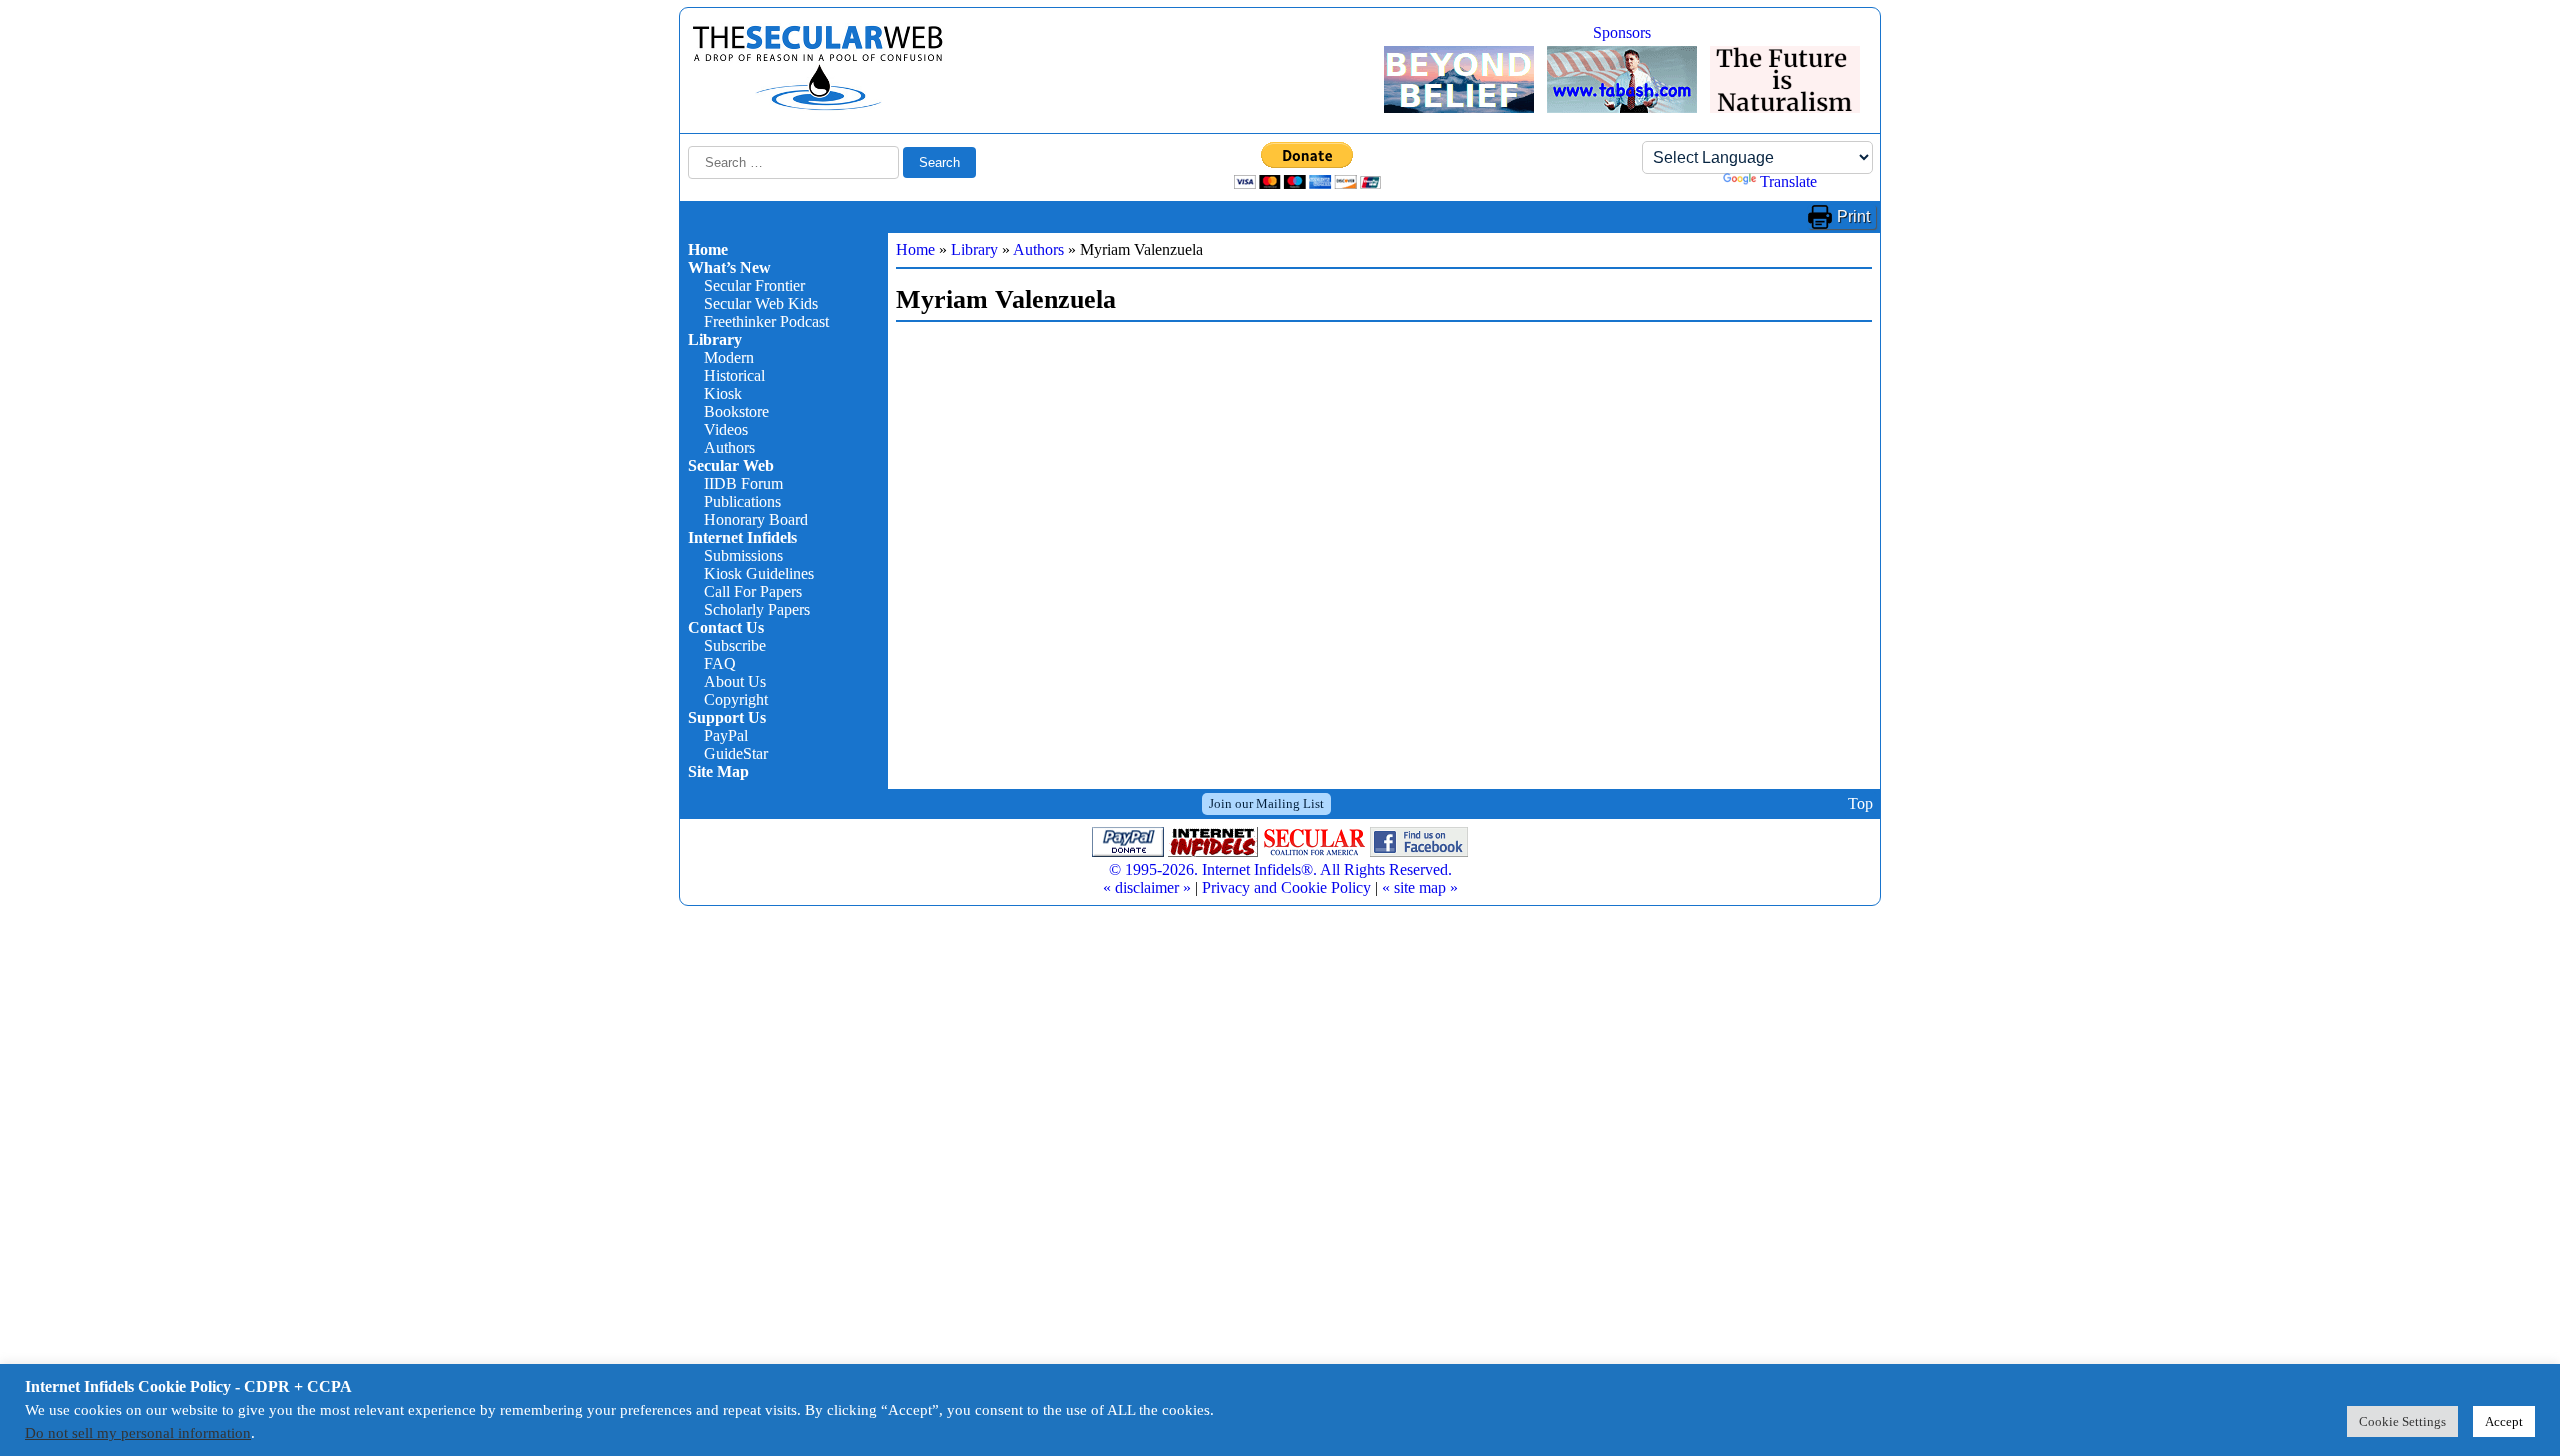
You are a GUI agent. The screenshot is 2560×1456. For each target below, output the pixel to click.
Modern (729, 357)
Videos (726, 429)
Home (708, 249)
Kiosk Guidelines (759, 573)
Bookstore (736, 411)
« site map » (1420, 887)
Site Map (718, 771)
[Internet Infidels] (818, 105)
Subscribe (735, 645)
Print (1853, 216)
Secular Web (731, 465)
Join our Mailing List (1266, 803)
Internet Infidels (742, 537)
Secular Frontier (754, 285)
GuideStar (736, 753)
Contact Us (726, 627)
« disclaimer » (1147, 887)
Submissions (743, 555)
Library (715, 339)
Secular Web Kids (761, 303)
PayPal (726, 735)
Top (1860, 803)
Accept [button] (2504, 1421)
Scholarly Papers (757, 609)
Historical (734, 375)
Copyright (736, 699)
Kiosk (723, 393)
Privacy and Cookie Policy (1286, 887)
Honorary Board (756, 519)
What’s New (729, 267)
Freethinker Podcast (766, 321)
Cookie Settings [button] (2402, 1421)
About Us (735, 681)
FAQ (720, 663)
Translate (1788, 181)
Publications (742, 501)
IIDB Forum (743, 483)
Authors (729, 447)
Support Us (727, 717)
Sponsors (1622, 32)
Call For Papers (753, 591)
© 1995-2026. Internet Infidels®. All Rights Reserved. (1280, 869)
